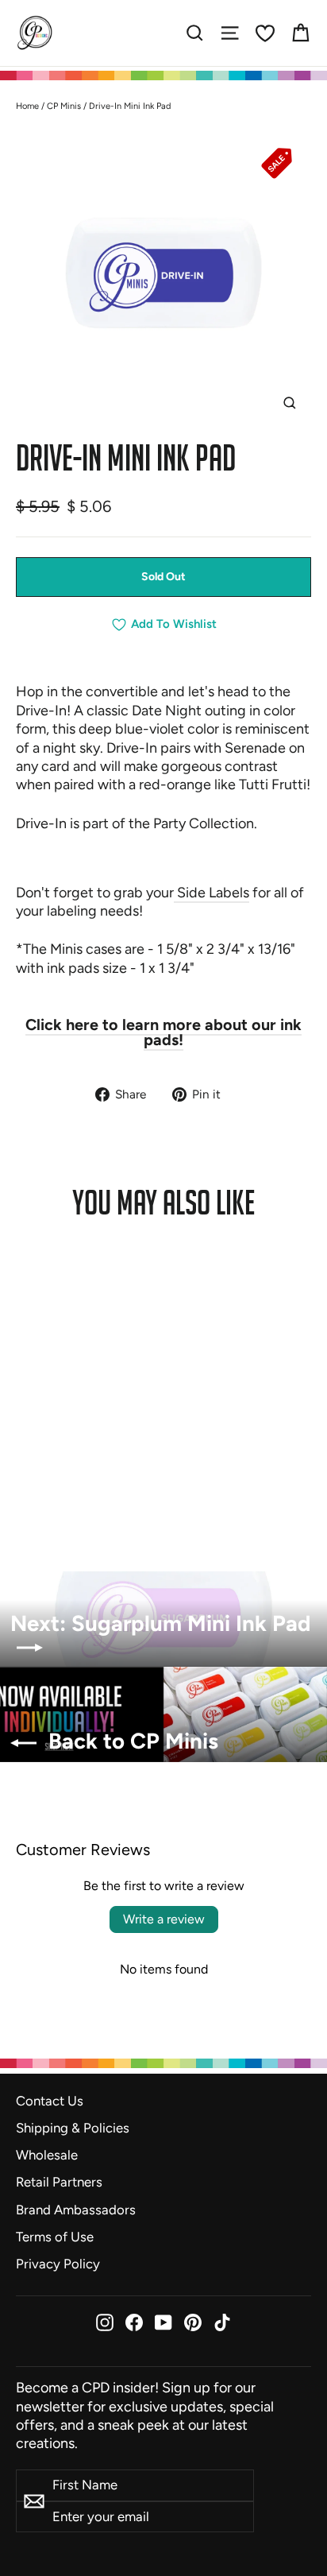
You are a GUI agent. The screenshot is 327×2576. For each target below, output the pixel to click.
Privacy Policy (58, 2264)
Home (27, 106)
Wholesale (47, 2155)
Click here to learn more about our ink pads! (163, 1032)
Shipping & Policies (73, 2128)
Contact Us (50, 2101)
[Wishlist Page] (265, 33)
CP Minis (64, 106)
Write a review (164, 1919)
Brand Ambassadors (76, 2210)
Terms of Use (55, 2237)
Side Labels (212, 893)
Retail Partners (59, 2182)
